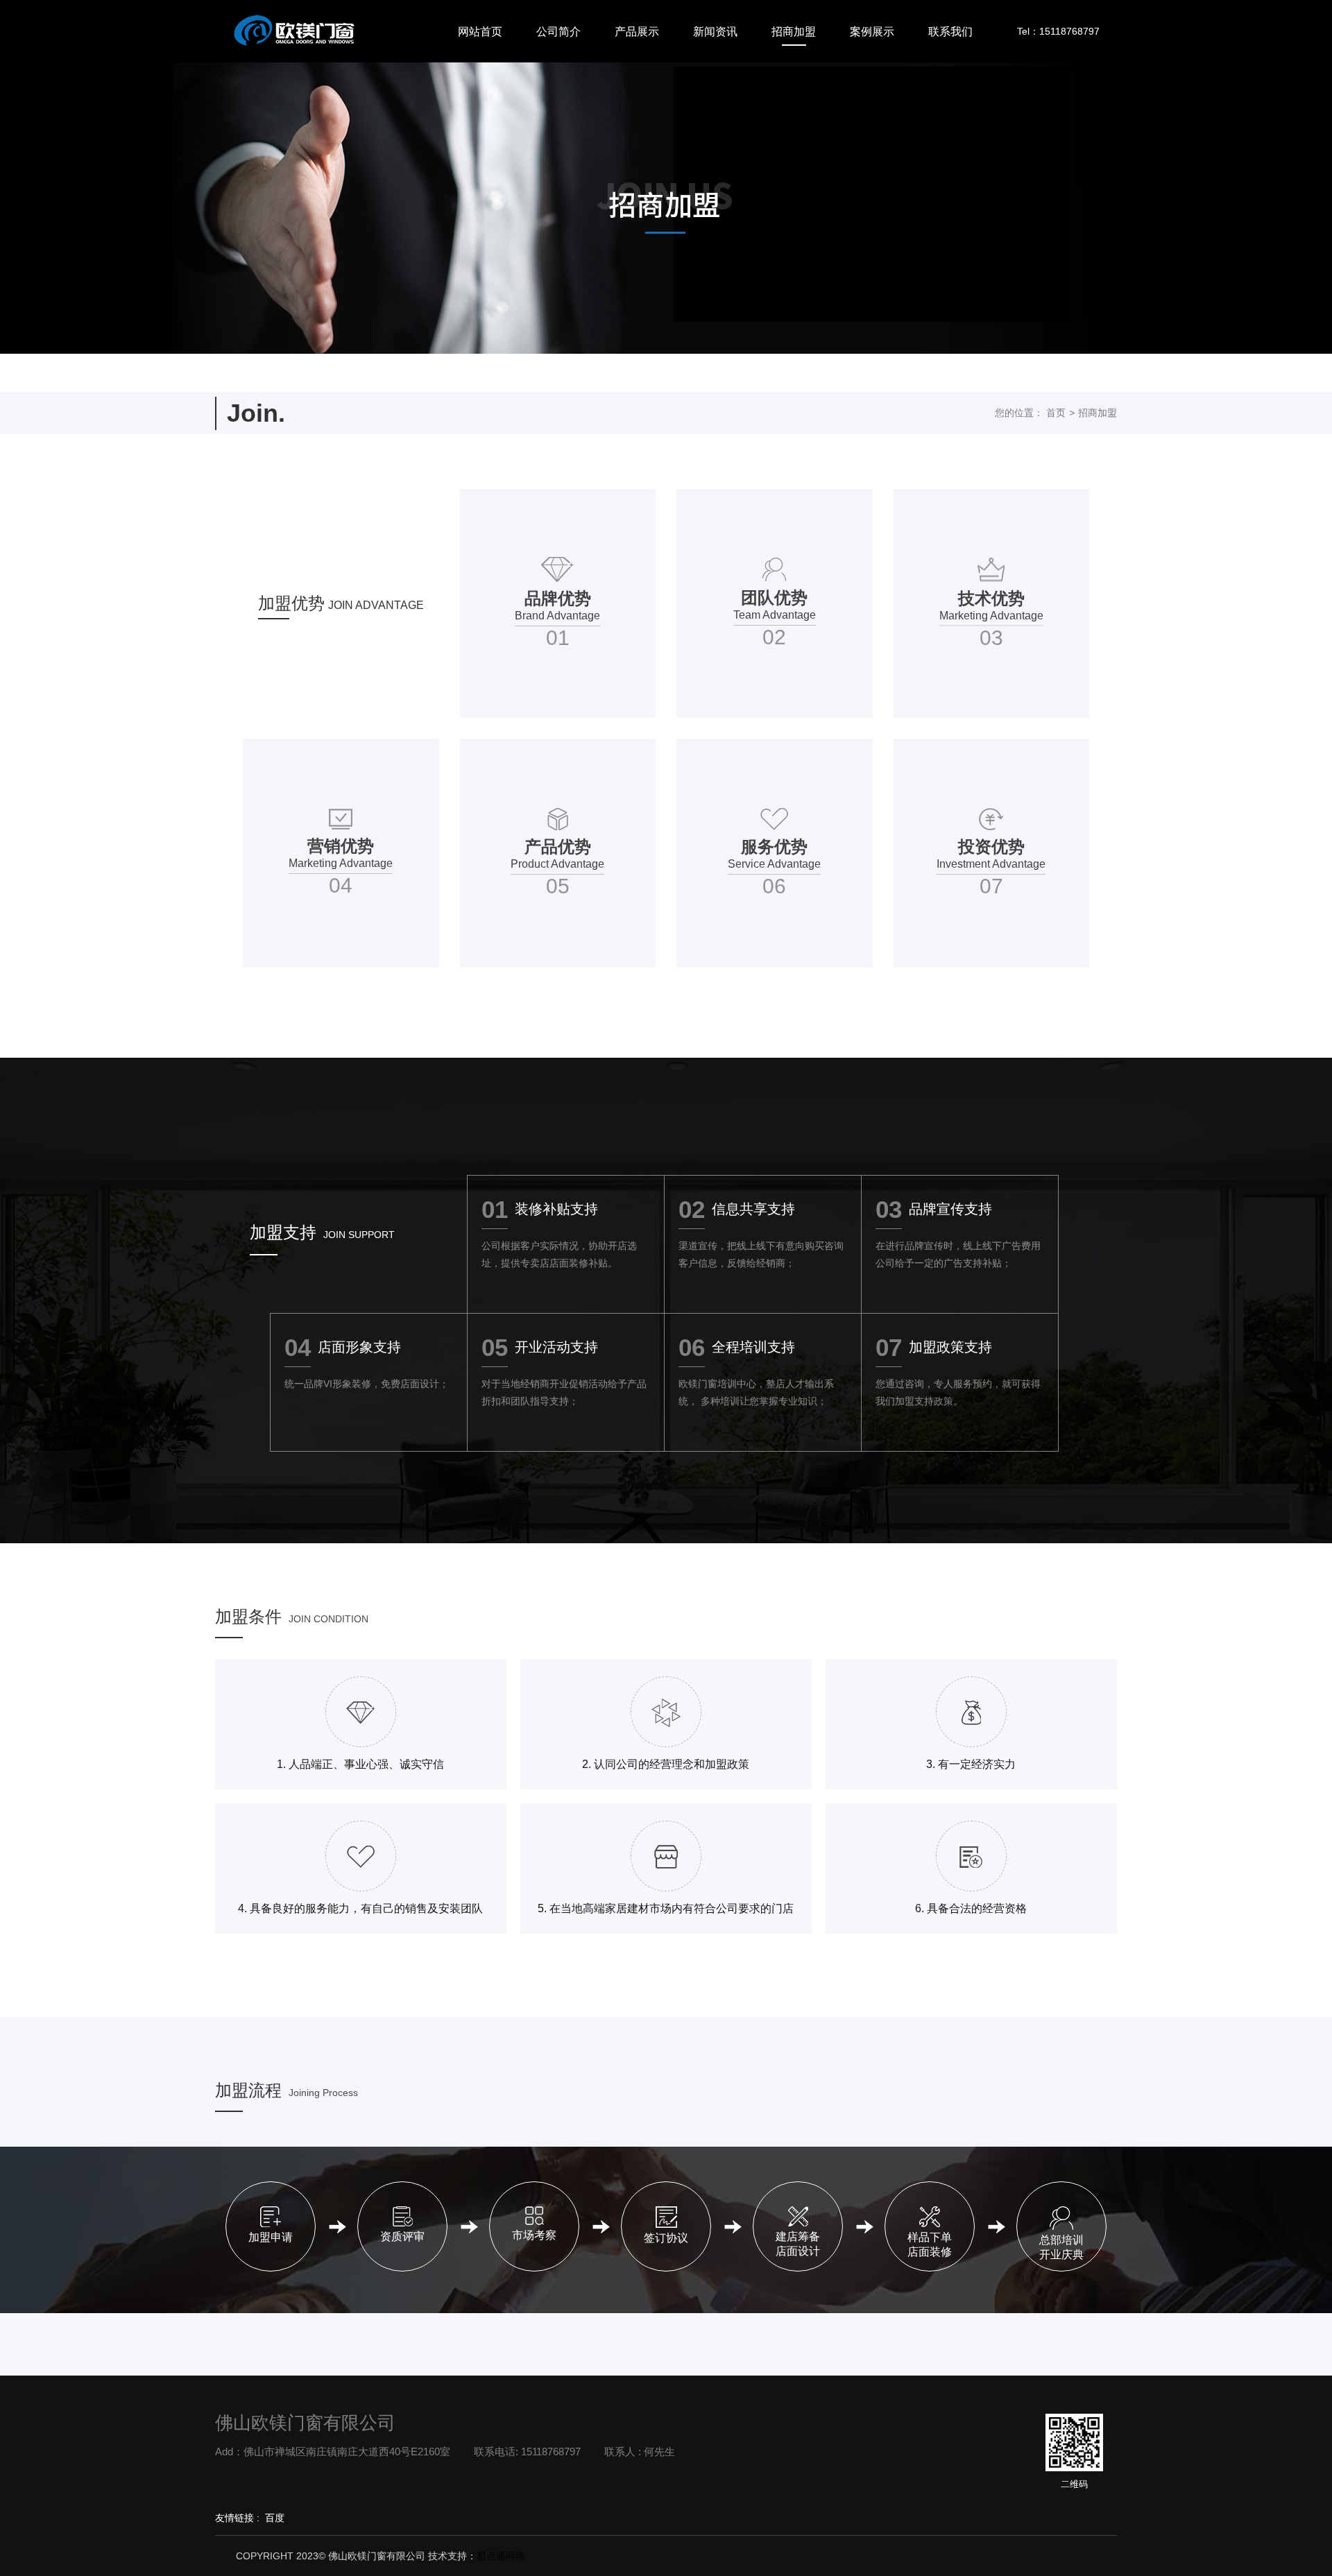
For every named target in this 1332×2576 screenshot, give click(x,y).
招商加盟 (1098, 413)
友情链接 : (237, 2518)
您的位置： (1019, 413)
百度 (275, 2518)
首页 (1056, 413)
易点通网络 (501, 2556)
